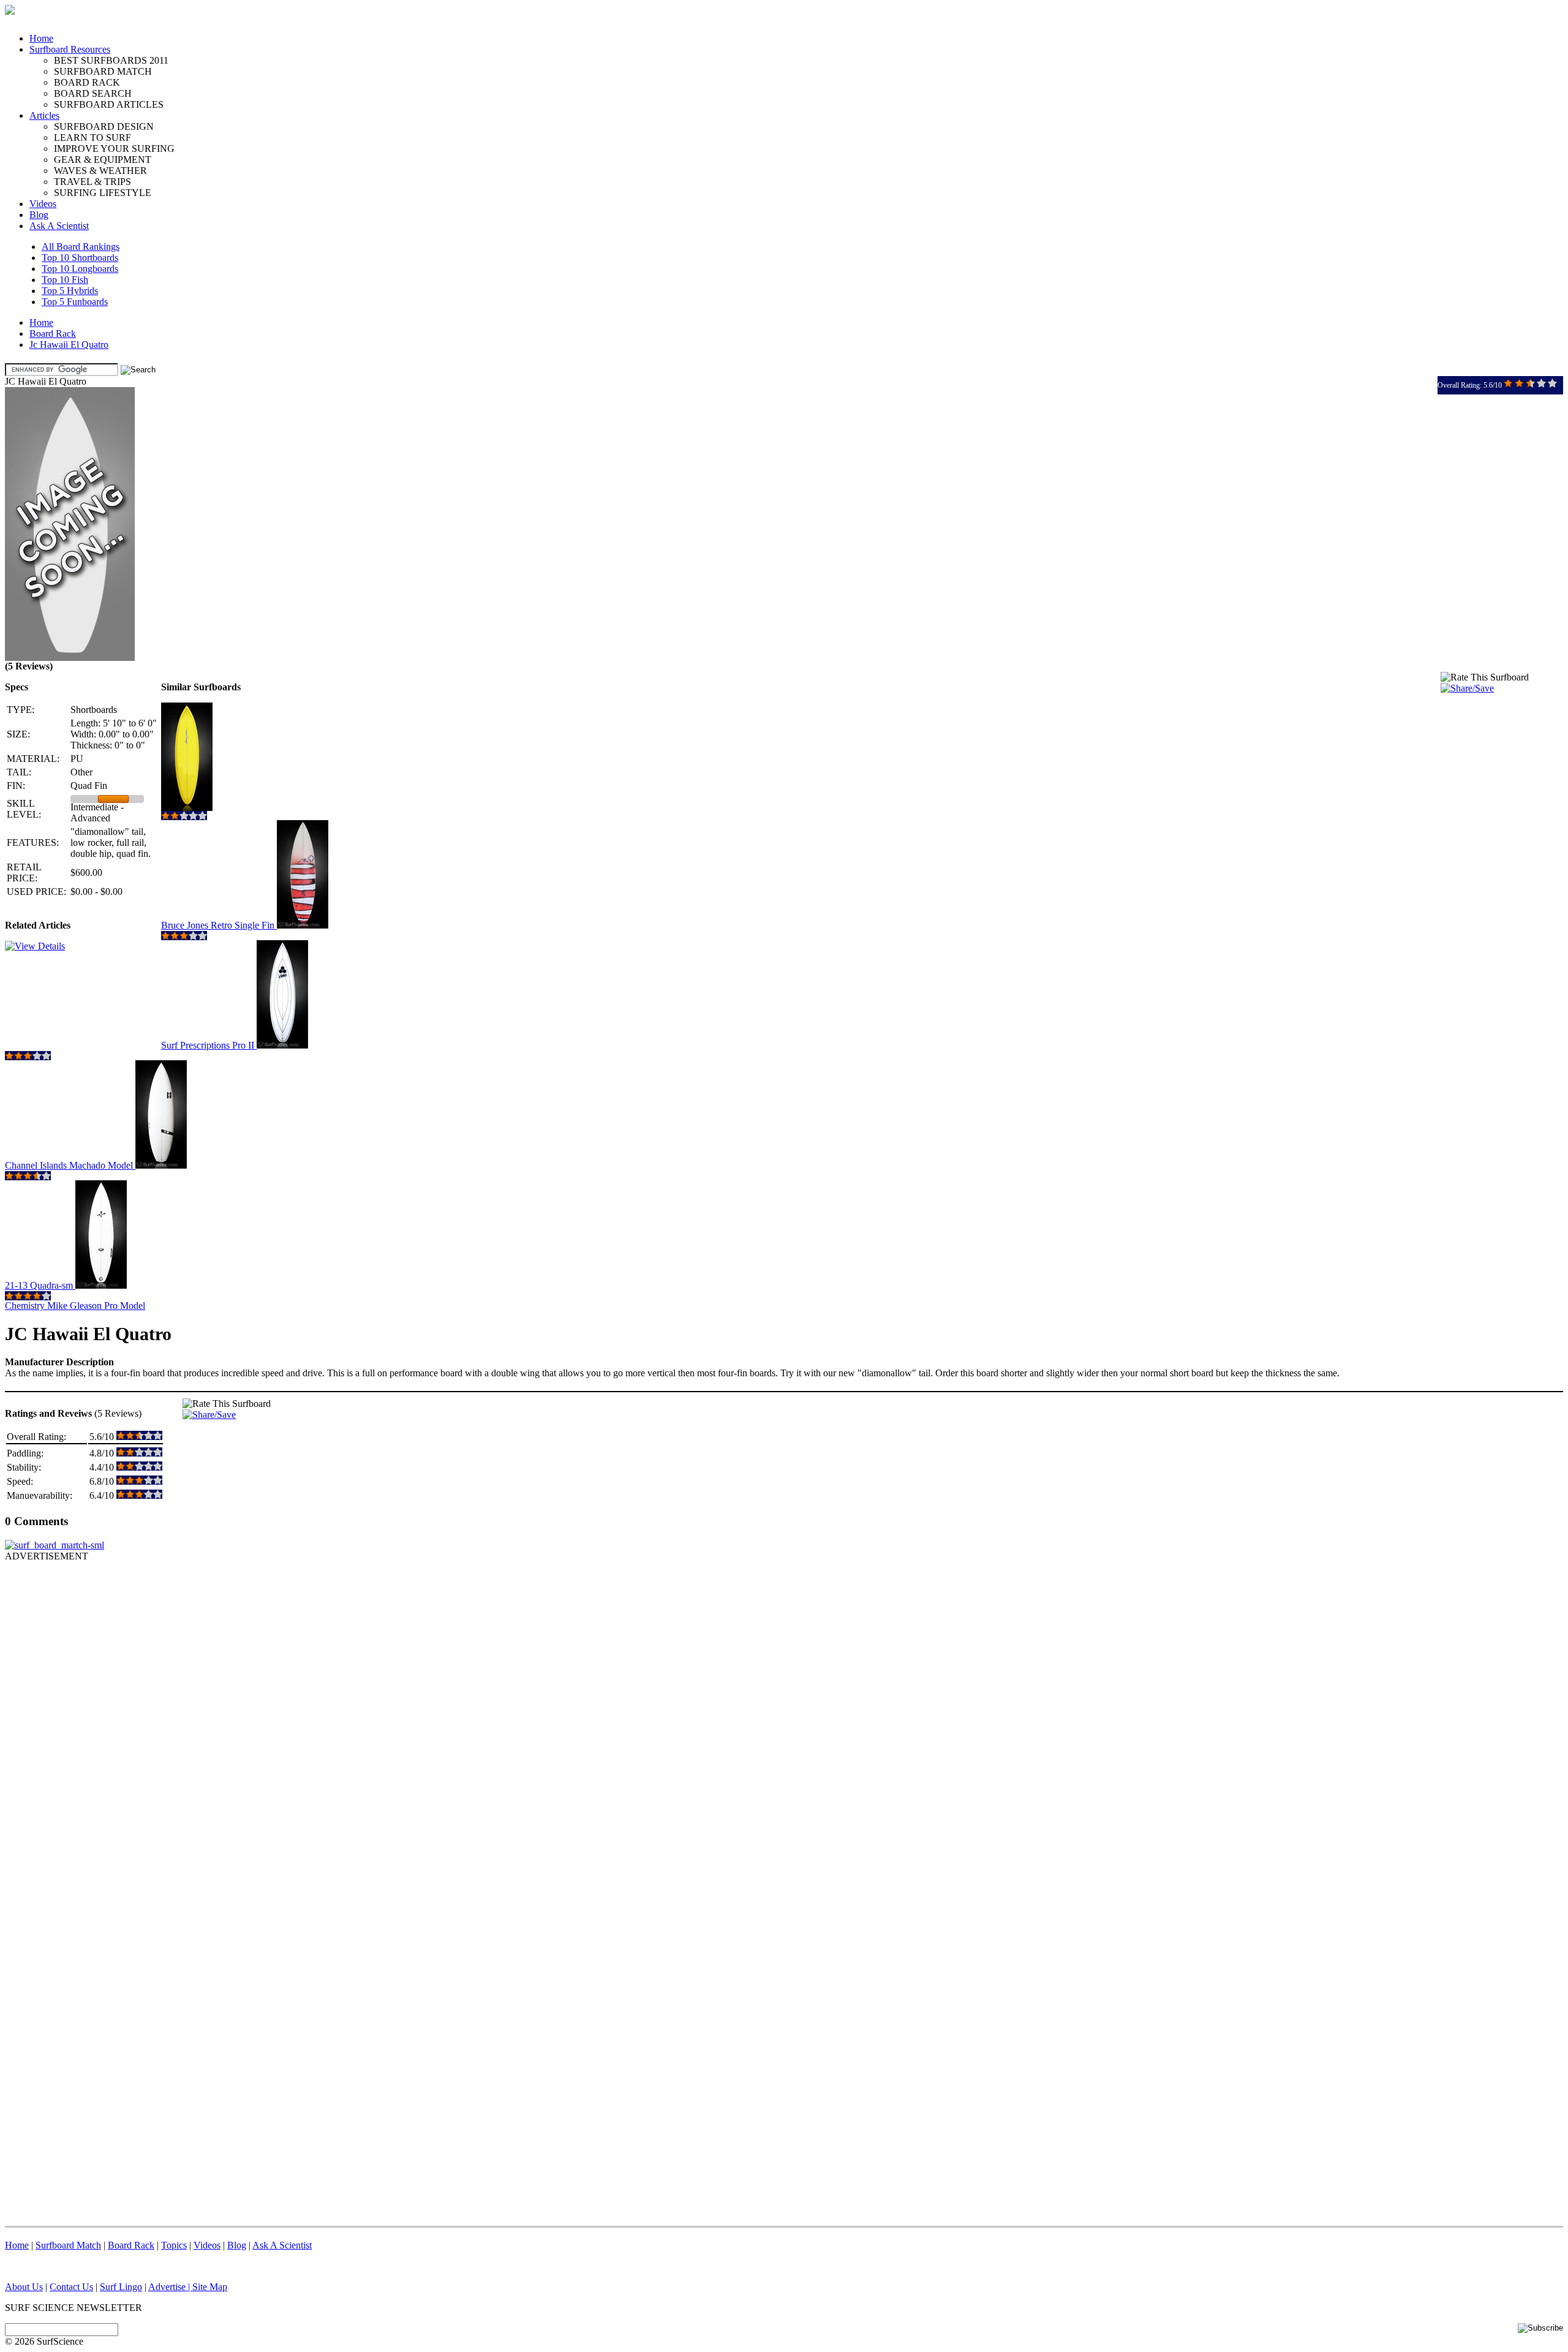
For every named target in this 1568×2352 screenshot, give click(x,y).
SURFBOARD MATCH (103, 71)
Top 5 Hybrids (70, 291)
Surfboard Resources (70, 49)
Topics (174, 2245)
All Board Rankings (81, 247)
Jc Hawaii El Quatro (69, 345)
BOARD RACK (87, 82)
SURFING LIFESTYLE (103, 193)
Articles (44, 115)
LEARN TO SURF (92, 138)
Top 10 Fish (65, 280)
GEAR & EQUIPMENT (103, 160)
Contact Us (71, 2287)
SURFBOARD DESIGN (104, 126)
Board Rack (53, 334)
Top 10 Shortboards (80, 258)
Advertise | (170, 2287)
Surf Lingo (121, 2287)
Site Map (210, 2287)
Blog (39, 215)
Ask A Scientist (59, 226)
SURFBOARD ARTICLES (109, 104)
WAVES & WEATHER (100, 171)
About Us (24, 2287)
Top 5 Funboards (75, 302)
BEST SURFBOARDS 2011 (111, 60)
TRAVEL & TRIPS (92, 182)
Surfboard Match (68, 2245)
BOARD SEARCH (93, 93)
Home (41, 38)
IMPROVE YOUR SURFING (114, 149)
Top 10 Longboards (80, 269)
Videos (43, 204)
